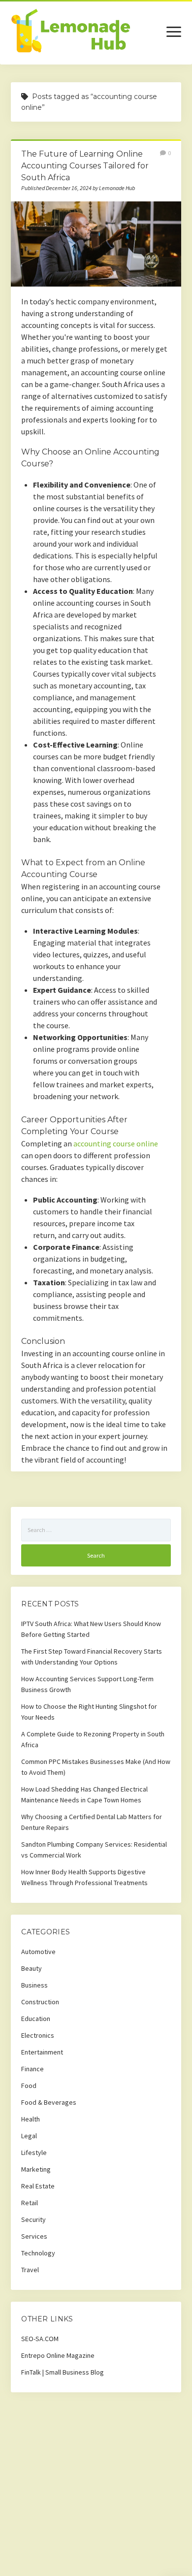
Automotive (38, 1952)
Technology (38, 2253)
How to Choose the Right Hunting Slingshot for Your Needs (89, 1712)
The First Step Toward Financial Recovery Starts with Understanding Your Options (92, 1657)
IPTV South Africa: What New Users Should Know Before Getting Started (91, 1629)
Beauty (32, 1968)
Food (29, 2086)
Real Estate (38, 2186)
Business (34, 1985)
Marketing (36, 2169)
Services (34, 2236)
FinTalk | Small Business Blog (63, 2372)
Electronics (38, 2035)
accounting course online (116, 1143)
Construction (40, 2002)
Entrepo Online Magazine (58, 2355)
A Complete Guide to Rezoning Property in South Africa (93, 1739)
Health (31, 2119)
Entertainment (42, 2052)
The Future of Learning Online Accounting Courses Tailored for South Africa (85, 166)
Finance (32, 2069)
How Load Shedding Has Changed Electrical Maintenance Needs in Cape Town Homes (84, 1794)
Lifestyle (34, 2152)
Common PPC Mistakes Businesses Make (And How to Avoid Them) (96, 1767)
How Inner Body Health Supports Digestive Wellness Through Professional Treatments (84, 1877)
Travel (30, 2270)
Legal (29, 2136)
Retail (30, 2203)
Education (36, 2019)
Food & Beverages (49, 2102)
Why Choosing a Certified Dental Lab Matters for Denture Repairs (92, 1822)
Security (33, 2219)
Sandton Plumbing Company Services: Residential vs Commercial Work (94, 1850)
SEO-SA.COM (40, 2339)
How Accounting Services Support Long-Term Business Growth (87, 1684)
